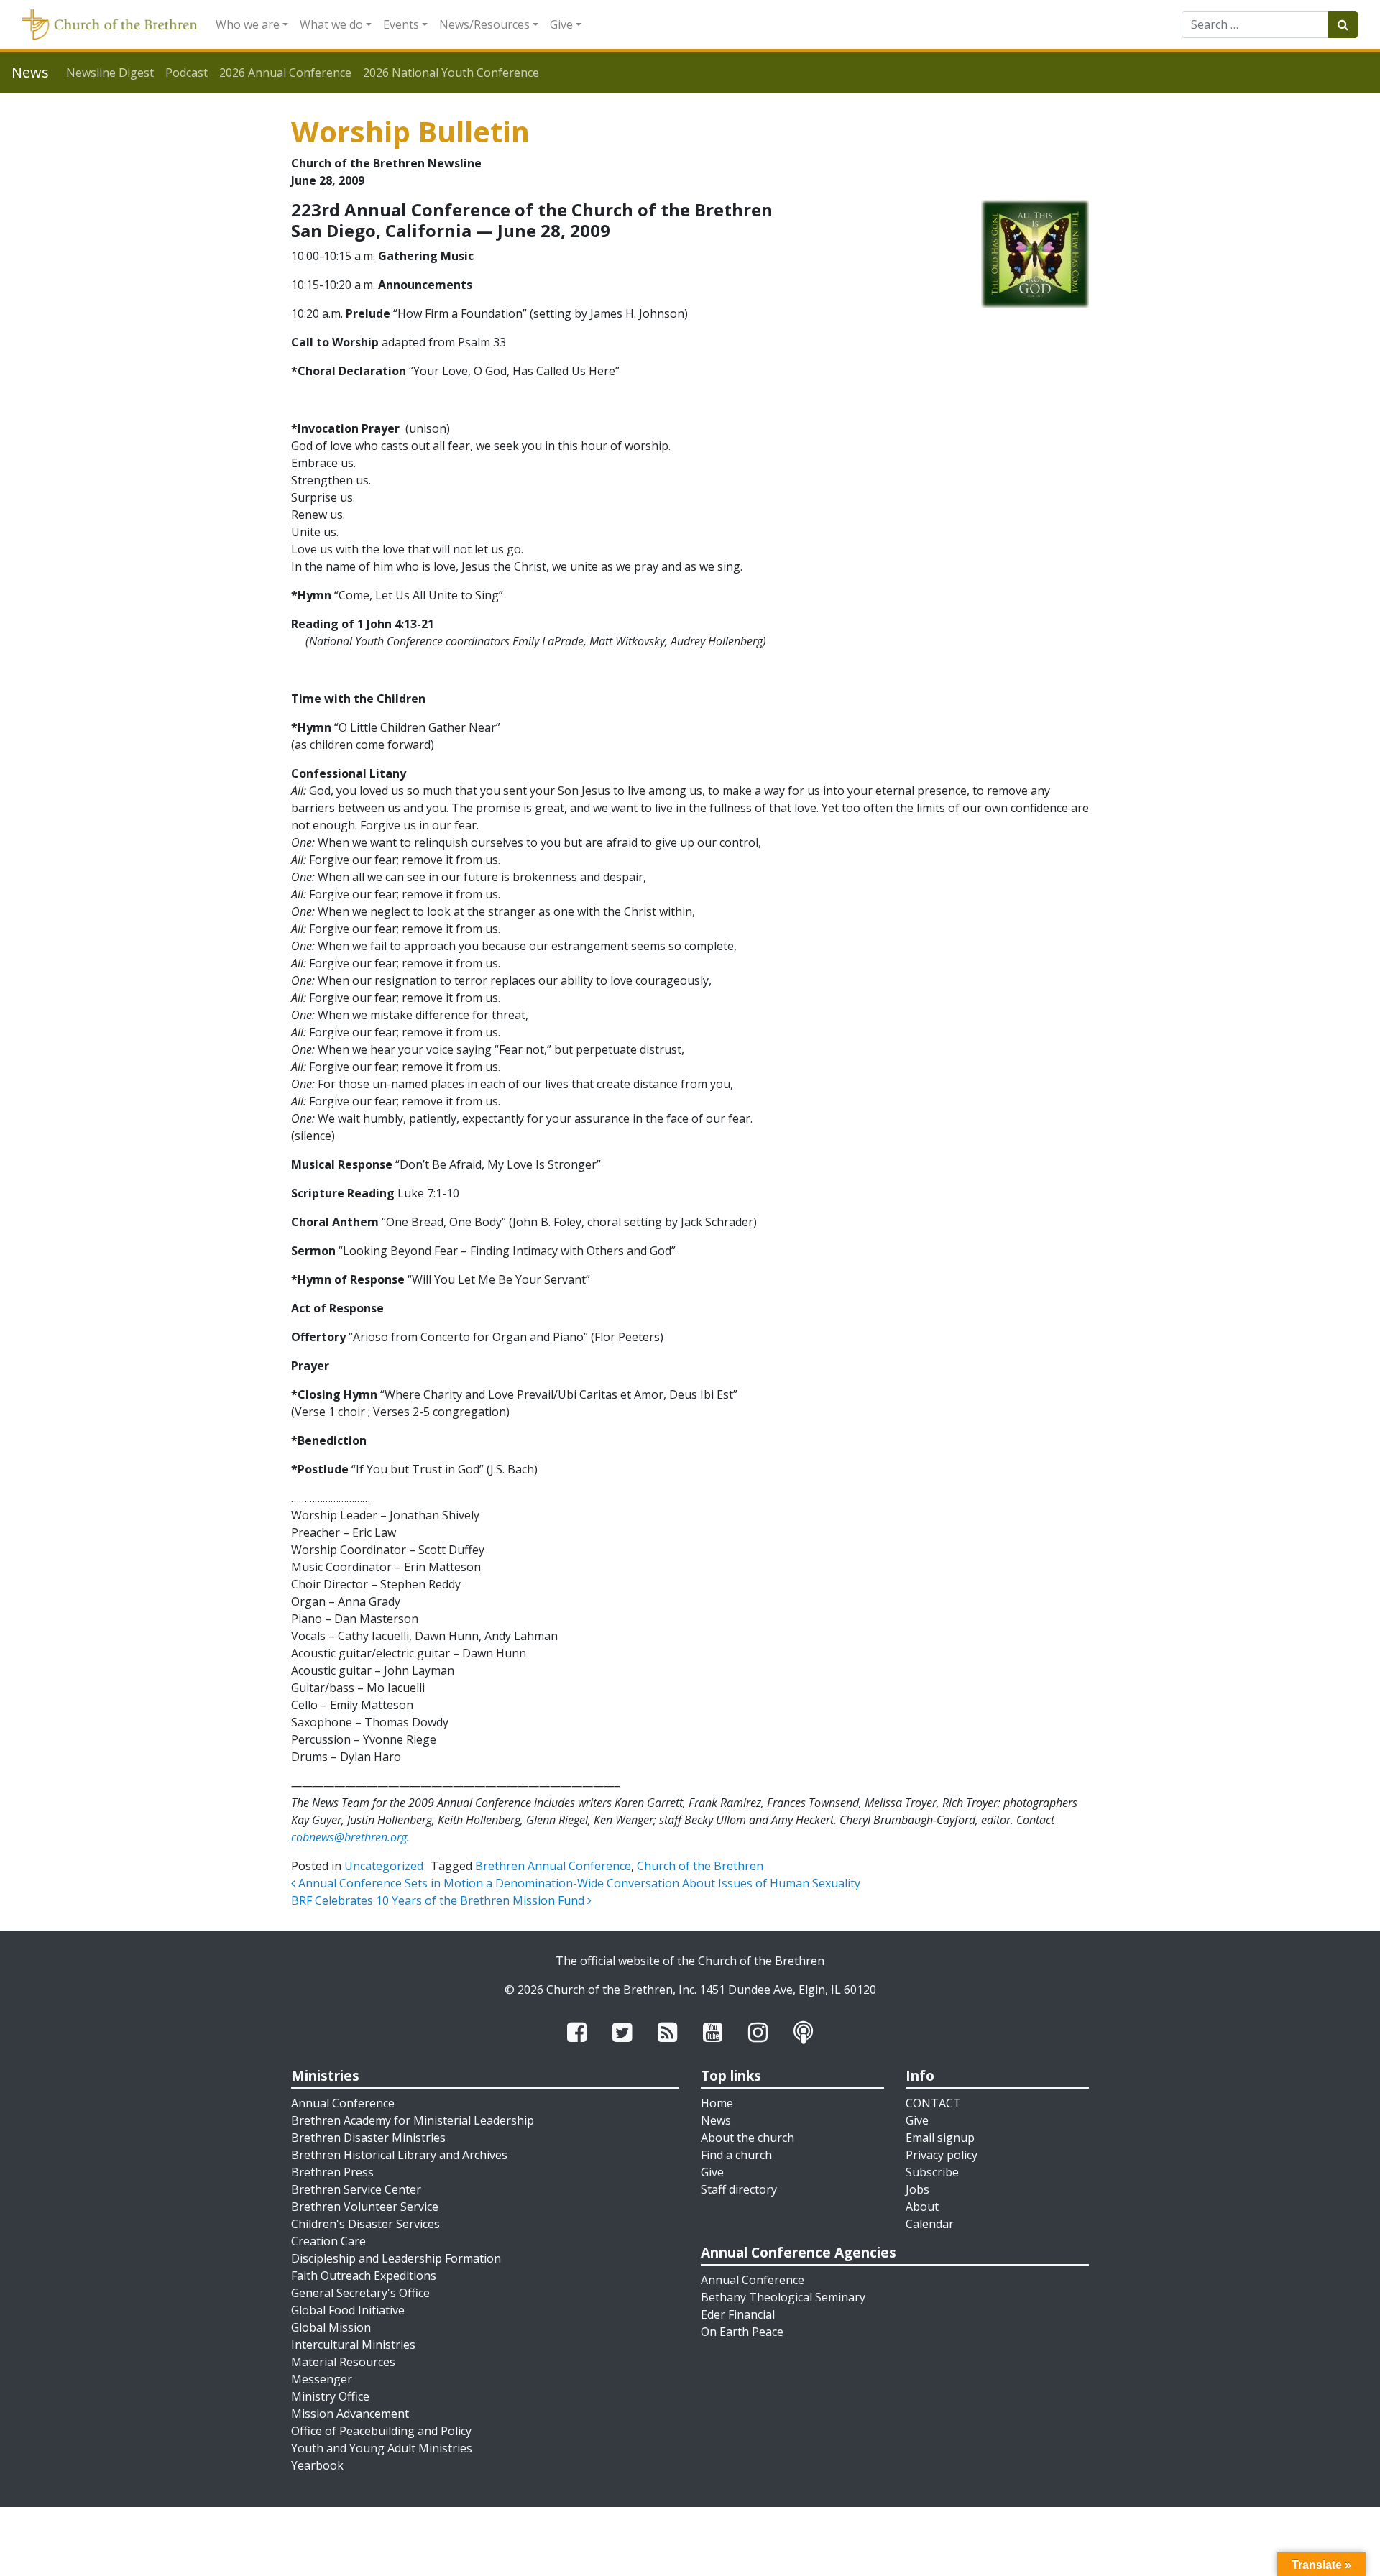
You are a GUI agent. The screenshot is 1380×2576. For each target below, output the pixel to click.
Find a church (736, 2155)
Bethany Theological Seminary (783, 2297)
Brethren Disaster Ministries (368, 2138)
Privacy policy (942, 2155)
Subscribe (932, 2172)
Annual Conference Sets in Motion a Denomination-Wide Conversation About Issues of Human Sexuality (578, 1883)
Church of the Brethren (700, 1866)
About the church (747, 2138)
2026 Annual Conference (285, 73)
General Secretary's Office (360, 2293)
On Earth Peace (742, 2332)
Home (717, 2103)
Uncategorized (384, 1866)
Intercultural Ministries (353, 2345)
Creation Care (328, 2241)
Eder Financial (738, 2314)
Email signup (940, 2138)
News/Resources (484, 24)
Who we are (248, 24)
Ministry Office (330, 2396)
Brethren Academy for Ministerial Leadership (413, 2120)
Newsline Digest (110, 73)
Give (561, 24)
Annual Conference (343, 2103)
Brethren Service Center (356, 2189)
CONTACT (933, 2103)
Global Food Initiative (348, 2310)
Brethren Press (332, 2172)
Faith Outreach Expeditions (364, 2276)
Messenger (322, 2379)
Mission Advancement (350, 2414)
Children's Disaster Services (365, 2224)
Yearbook (317, 2465)
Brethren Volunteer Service (365, 2207)
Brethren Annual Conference (553, 1866)
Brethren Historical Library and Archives (399, 2155)
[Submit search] (1343, 24)
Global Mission (331, 2327)
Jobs (917, 2189)
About (922, 2207)
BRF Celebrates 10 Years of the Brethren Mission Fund (439, 1900)
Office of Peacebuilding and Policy (381, 2431)
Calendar (930, 2224)
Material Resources (343, 2362)
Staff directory (739, 2189)
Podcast (187, 73)
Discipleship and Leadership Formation (396, 2258)
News (716, 2120)
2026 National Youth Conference (451, 73)
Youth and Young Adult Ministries (382, 2448)
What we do (331, 24)
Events (401, 24)
